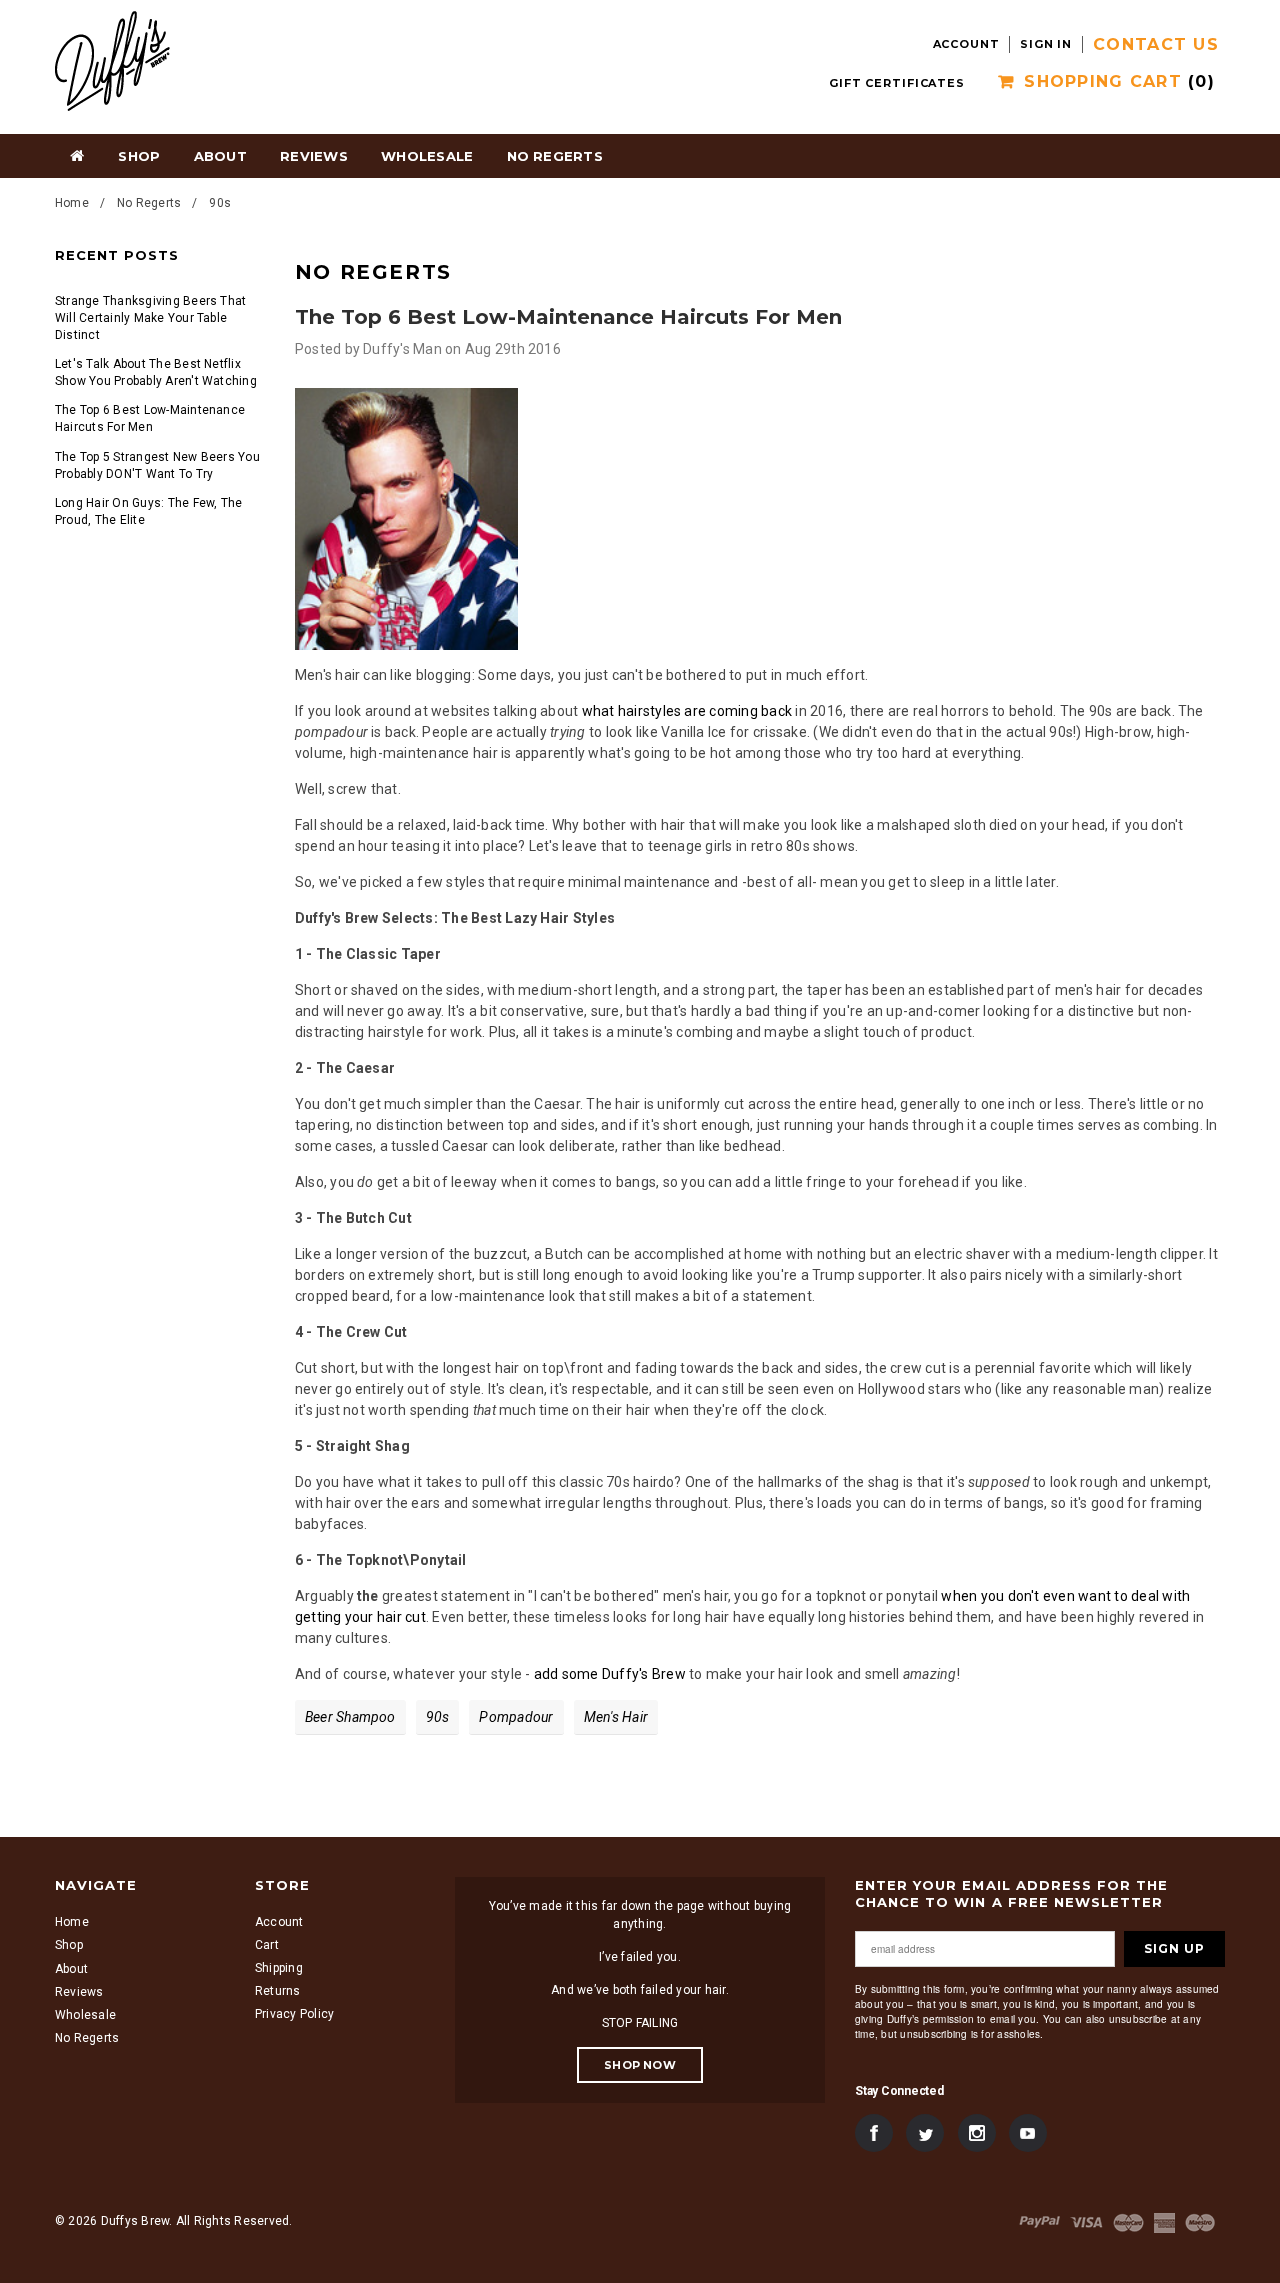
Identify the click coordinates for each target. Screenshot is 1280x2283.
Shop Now (640, 2065)
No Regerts (149, 203)
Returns (278, 1992)
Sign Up (1174, 1948)
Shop (139, 156)
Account (966, 44)
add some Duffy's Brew (610, 1674)
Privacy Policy (294, 2015)
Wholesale (85, 2015)
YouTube (1028, 2134)
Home (77, 154)
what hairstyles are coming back (687, 711)
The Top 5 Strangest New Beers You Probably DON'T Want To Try (157, 465)
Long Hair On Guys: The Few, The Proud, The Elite (148, 511)
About (71, 1969)
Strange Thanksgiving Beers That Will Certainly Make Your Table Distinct (150, 318)
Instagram (977, 2134)
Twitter (925, 2134)
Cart (267, 1945)
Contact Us (1156, 44)
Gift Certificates (897, 83)
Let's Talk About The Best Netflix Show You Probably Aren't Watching (156, 372)
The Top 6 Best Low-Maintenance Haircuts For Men (150, 418)
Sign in (1046, 44)
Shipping (279, 1969)
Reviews (79, 1992)
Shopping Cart (1119, 81)
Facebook (874, 2134)
